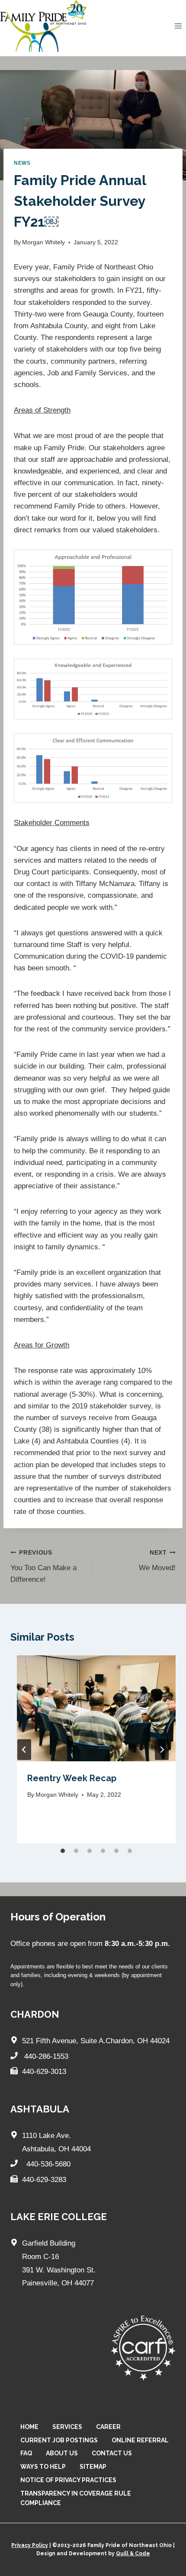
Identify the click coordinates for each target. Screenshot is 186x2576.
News (22, 163)
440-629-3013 (44, 2072)
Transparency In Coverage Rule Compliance (76, 2498)
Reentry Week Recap (72, 1778)
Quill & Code (133, 2554)
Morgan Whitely (43, 242)
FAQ (26, 2453)
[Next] (162, 1750)
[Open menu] (178, 26)
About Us (62, 2453)
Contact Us (112, 2453)
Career (108, 2427)
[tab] (63, 1851)
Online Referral (140, 2440)
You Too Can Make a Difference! (43, 1566)
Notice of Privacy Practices (68, 2480)
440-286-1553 (46, 2056)
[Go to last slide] (24, 1750)
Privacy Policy (30, 2545)
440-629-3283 (44, 2180)
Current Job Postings (59, 2440)
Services (67, 2427)
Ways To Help (43, 2467)
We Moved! (157, 1561)
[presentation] (96, 1708)
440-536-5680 (47, 2164)
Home (29, 2427)
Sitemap (93, 2467)
